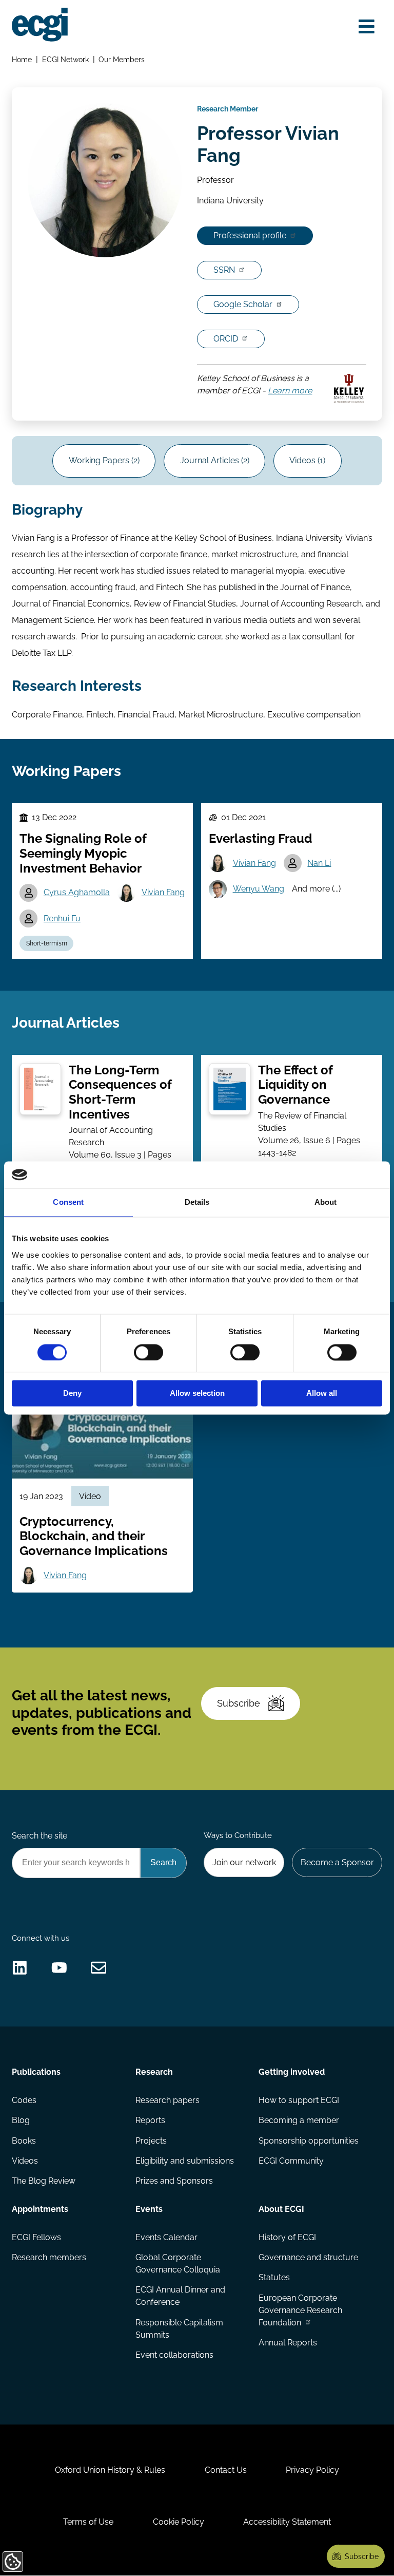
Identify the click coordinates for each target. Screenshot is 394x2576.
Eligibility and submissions (185, 2161)
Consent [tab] (68, 1202)
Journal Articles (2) (215, 460)
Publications (36, 2072)
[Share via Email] (99, 1968)
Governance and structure (308, 2257)
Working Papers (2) (104, 460)
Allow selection (197, 1394)
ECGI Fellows (36, 2237)
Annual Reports (288, 2343)
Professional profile (250, 235)
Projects (151, 2141)
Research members (49, 2257)
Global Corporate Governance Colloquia (178, 2264)
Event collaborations (174, 2355)
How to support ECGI (299, 2100)
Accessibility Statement (287, 2522)
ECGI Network (65, 59)
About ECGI (281, 2209)
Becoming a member (299, 2120)
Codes (24, 2100)
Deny (72, 1394)
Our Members (122, 59)
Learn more (290, 391)
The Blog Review (44, 2181)
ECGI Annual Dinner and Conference (180, 2296)
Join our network (244, 1862)
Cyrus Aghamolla (77, 892)
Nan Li (319, 863)
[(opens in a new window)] (20, 1968)
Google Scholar (243, 304)
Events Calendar (166, 2237)
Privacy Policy (312, 2470)
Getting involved (292, 2072)
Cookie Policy (179, 2522)
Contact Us (226, 2470)
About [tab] (326, 1202)
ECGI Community (291, 2161)
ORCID (226, 339)
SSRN (224, 270)
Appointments (40, 2209)
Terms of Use (88, 2522)
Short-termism (47, 943)
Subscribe (239, 1703)
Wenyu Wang (259, 889)
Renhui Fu (62, 918)
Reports (150, 2120)
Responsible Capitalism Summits (179, 2329)
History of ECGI (287, 2237)
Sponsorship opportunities (309, 2141)
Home (22, 59)
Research (154, 2072)
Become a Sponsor (337, 1862)
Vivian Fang (163, 892)
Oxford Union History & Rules (110, 2470)
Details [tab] (197, 1202)
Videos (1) (307, 460)
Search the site (40, 1836)
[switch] (149, 1352)
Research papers (168, 2100)
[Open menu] (367, 27)
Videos (25, 2161)
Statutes (274, 2277)
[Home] (40, 25)
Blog (21, 2120)
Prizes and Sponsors (174, 2181)
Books (24, 2141)
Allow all (322, 1394)
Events (149, 2209)
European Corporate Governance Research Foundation (300, 2310)
